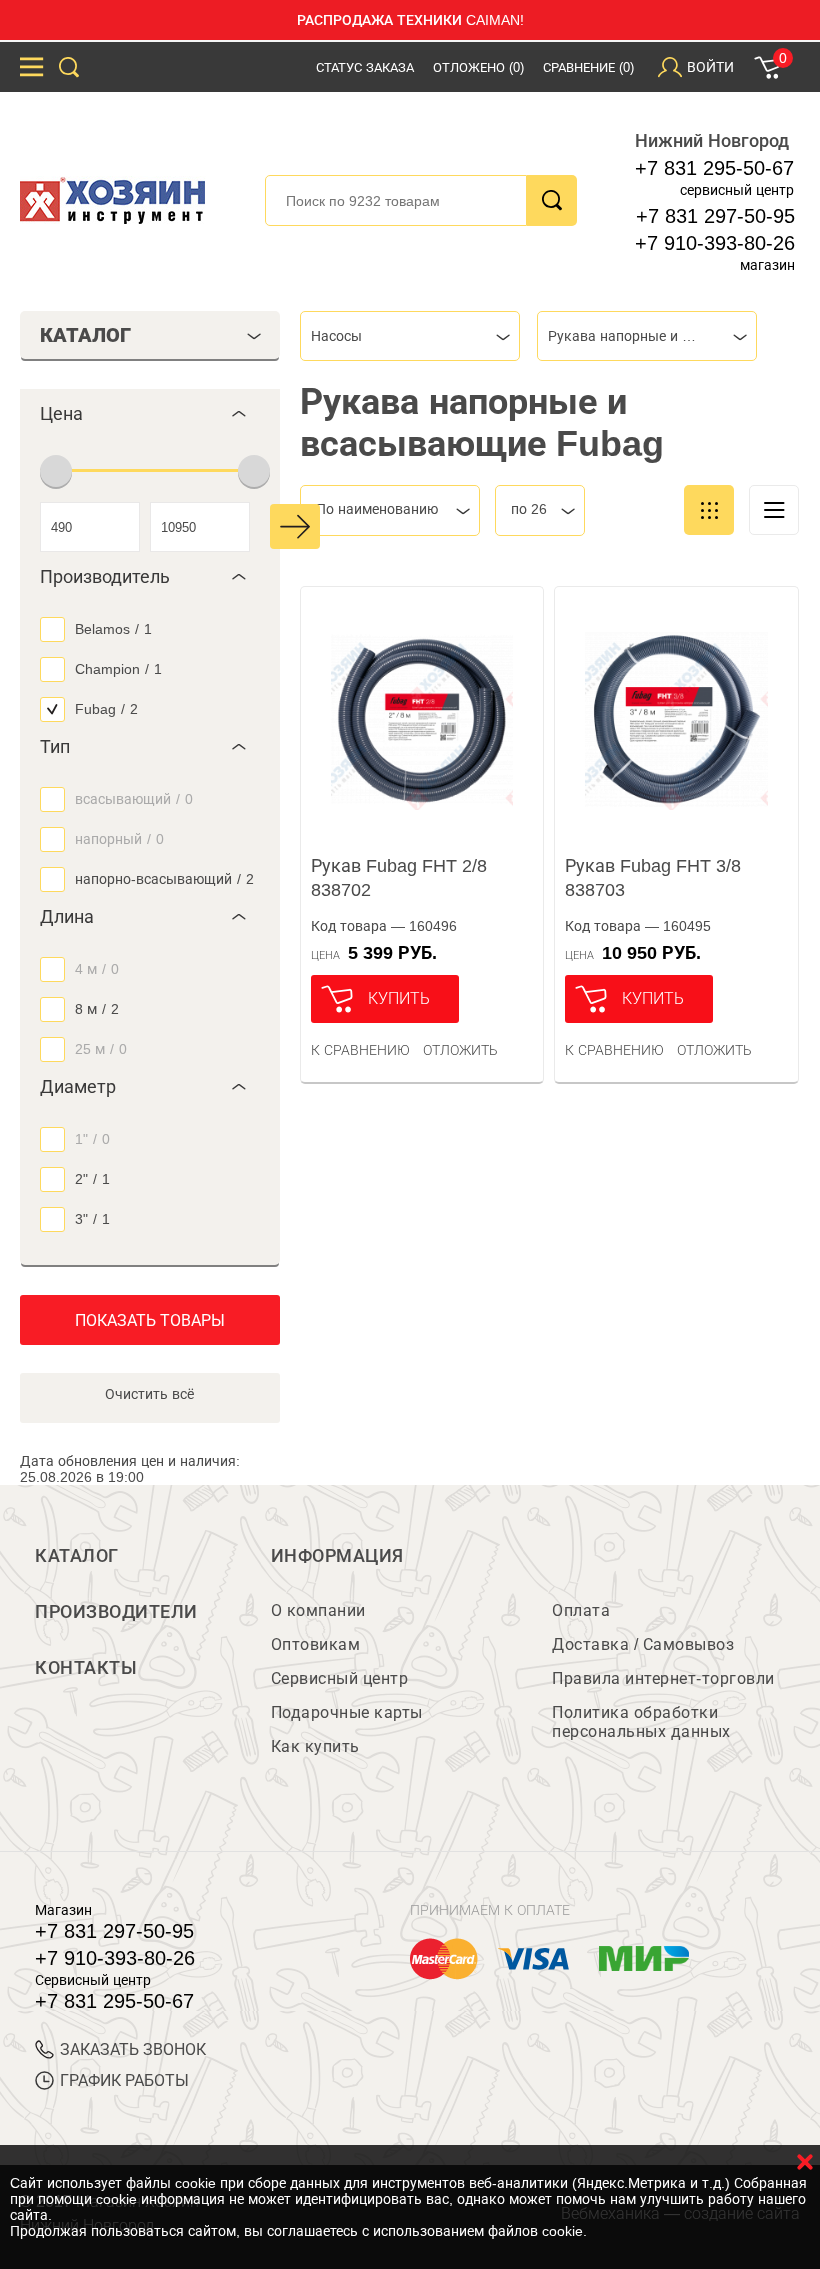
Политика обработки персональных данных (641, 1722)
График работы (124, 2080)
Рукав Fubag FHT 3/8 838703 (653, 878)
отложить (460, 1050)
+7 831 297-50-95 (715, 216)
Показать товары (150, 1320)
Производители (116, 1612)
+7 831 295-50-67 (714, 168)
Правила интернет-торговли (663, 1678)
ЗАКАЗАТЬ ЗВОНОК (133, 2049)
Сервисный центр (340, 1678)
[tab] (150, 414)
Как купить (315, 1746)
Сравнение (588, 67)
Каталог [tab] (85, 335)
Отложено (478, 67)
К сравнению (360, 1050)
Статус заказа (365, 67)
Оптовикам (316, 1644)
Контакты (86, 1668)
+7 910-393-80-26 (715, 243)
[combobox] (410, 336)
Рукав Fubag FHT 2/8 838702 (399, 878)
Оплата (581, 1610)
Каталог (77, 1556)
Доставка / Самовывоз (643, 1644)
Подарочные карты (347, 1712)
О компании (318, 1610)
